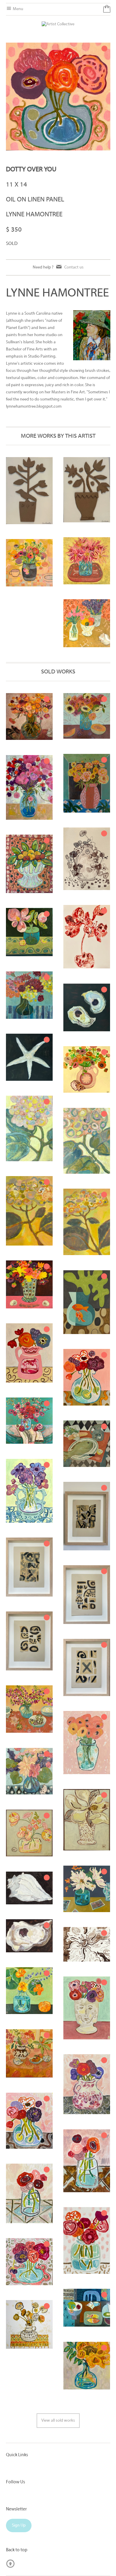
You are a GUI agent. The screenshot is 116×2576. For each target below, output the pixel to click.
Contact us (74, 267)
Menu (18, 9)
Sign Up (19, 2525)
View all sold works (58, 2421)
